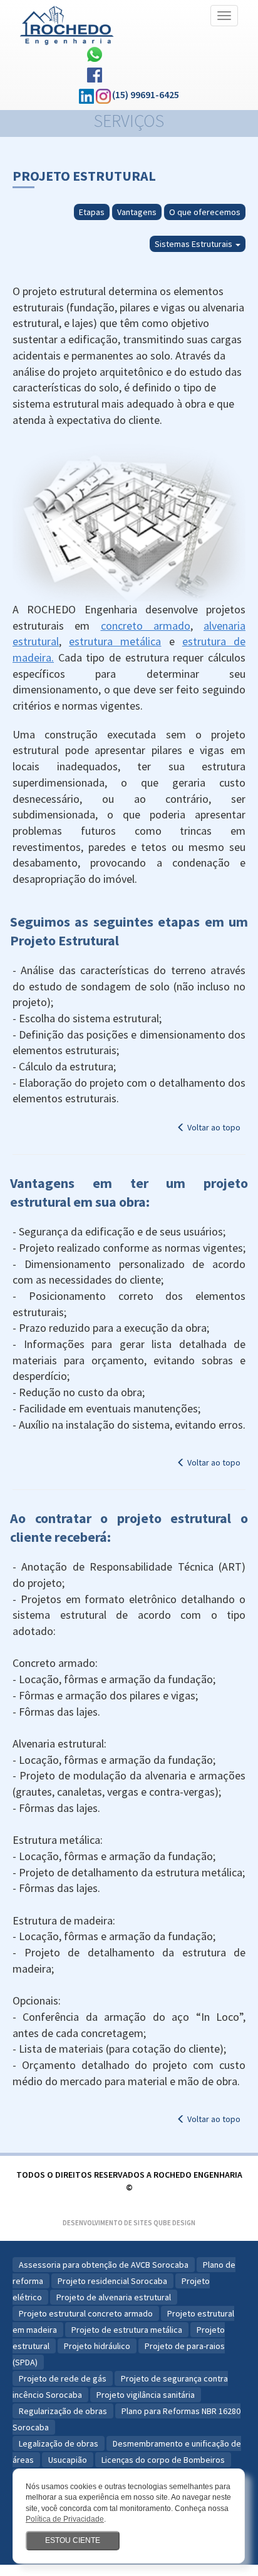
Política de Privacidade (65, 2519)
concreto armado (146, 626)
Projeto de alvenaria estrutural (114, 2297)
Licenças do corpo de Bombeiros (163, 2460)
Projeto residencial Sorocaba (112, 2281)
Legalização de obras (59, 2443)
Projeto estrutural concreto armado (86, 2313)
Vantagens (137, 212)
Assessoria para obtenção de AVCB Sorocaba (104, 2265)
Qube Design (174, 2223)
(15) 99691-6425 (146, 94)
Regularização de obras (63, 2411)
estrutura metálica (115, 641)
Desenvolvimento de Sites (107, 2223)
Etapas (92, 212)
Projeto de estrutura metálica (127, 2330)
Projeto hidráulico (97, 2346)
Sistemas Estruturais (194, 244)
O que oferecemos (205, 212)
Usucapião (68, 2460)
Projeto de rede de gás (63, 2378)
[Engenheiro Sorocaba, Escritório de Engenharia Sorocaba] (67, 22)
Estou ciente (73, 2540)
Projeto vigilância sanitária (146, 2395)
